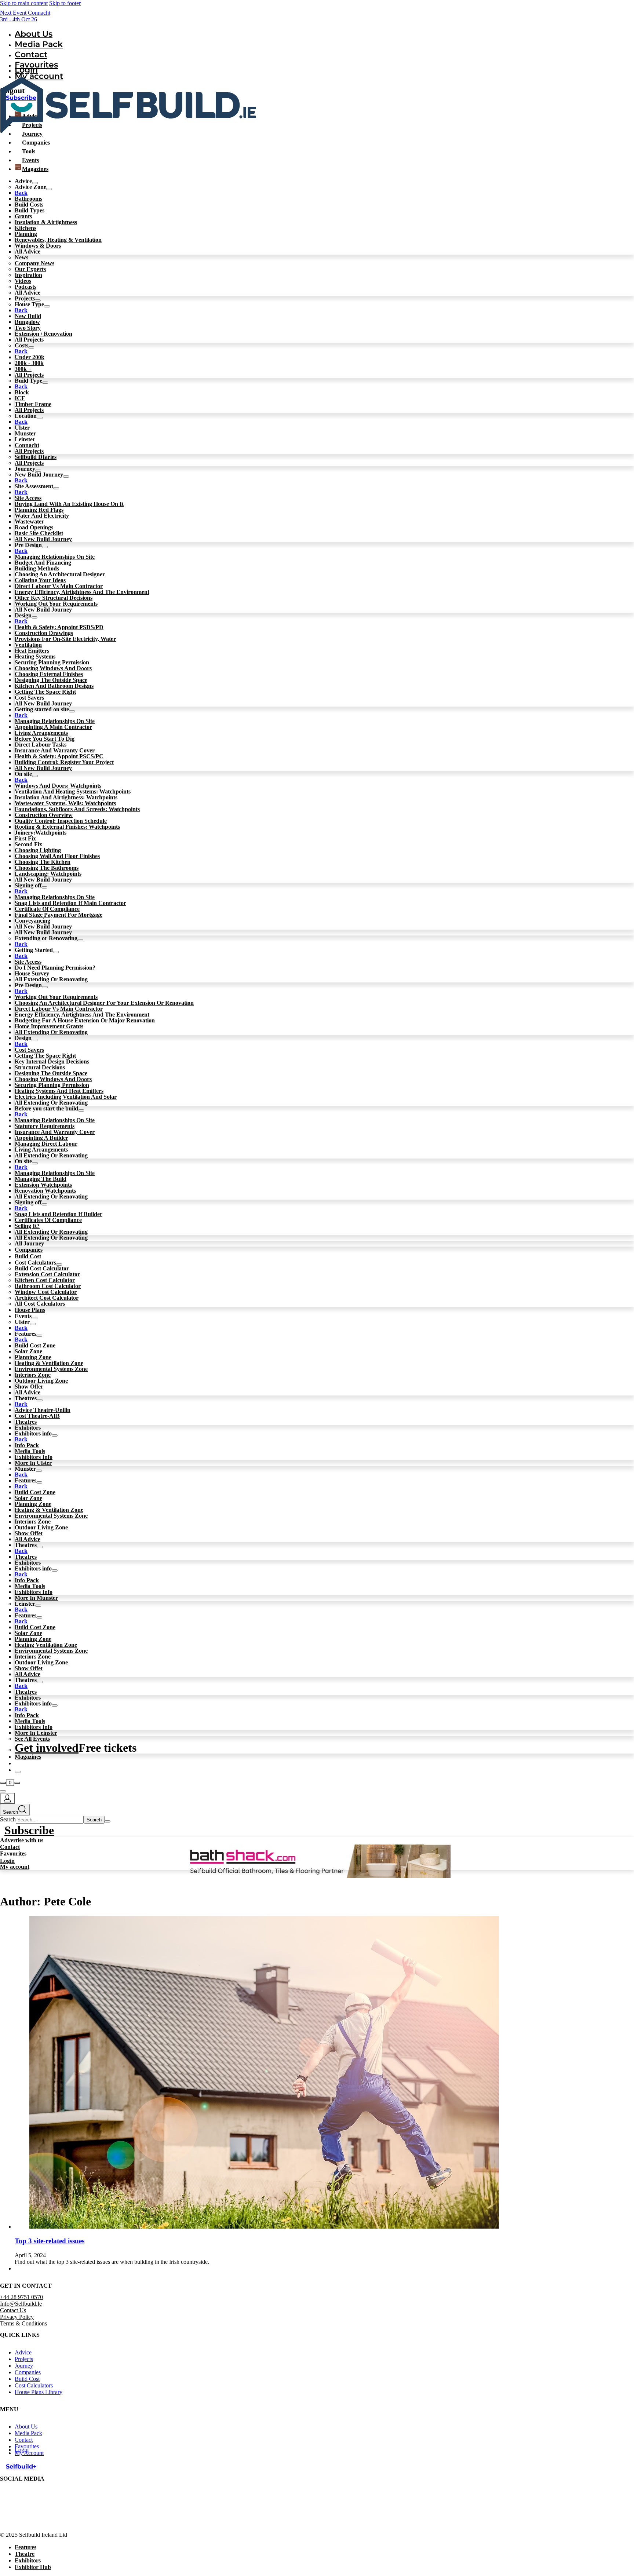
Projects (24, 2359)
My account (15, 1867)
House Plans (30, 1310)
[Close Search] (108, 1821)
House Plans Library (39, 2392)
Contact (31, 54)
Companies (29, 1250)
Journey (24, 2366)
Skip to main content (24, 3)
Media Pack (39, 44)
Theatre (25, 2554)
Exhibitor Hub (33, 2567)
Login (26, 70)
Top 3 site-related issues (50, 2241)
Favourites (13, 1853)
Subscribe (29, 1830)
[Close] (18, 1772)
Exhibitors (28, 2560)
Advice (23, 2352)
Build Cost (28, 1256)
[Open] (3, 1791)
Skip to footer (65, 3)
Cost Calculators (34, 2385)
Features (25, 2547)
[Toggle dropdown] (49, 189)
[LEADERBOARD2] (317, 1876)
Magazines (28, 1757)
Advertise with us (22, 1840)
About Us (34, 34)
